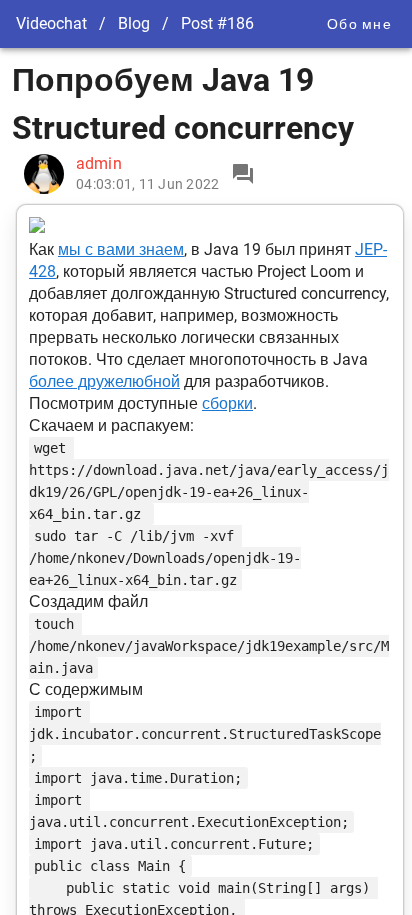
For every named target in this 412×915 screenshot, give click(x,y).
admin (99, 163)
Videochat (51, 23)
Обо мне (359, 24)
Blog (134, 23)
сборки (227, 403)
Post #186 (217, 23)
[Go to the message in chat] (243, 174)
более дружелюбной (104, 381)
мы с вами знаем (121, 249)
